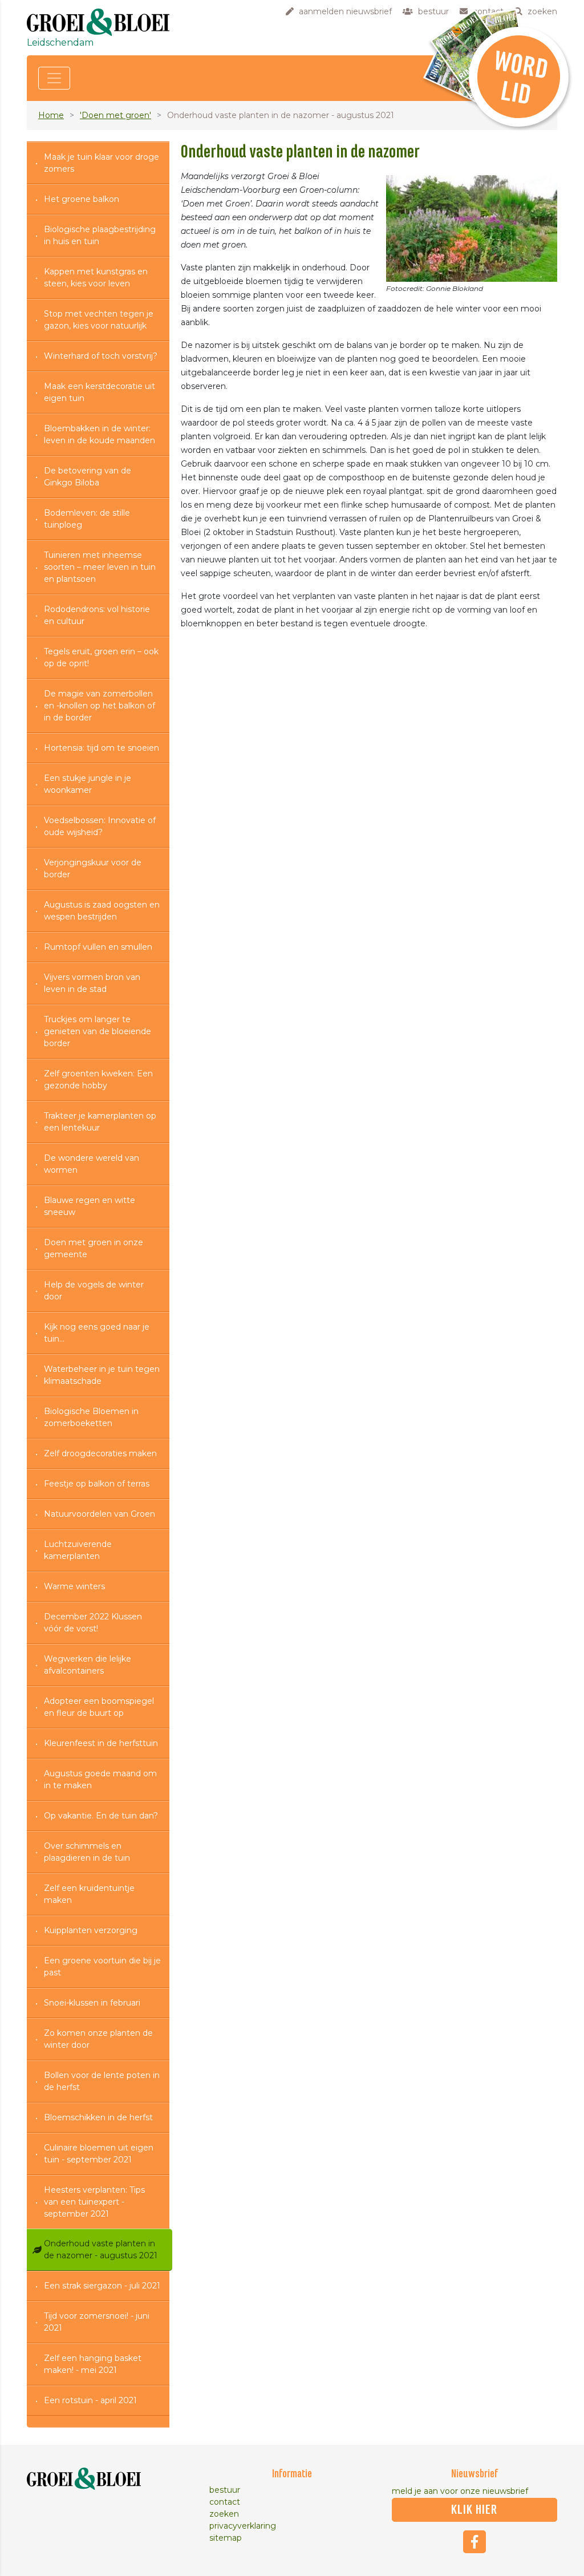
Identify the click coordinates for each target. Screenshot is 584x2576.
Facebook (474, 2542)
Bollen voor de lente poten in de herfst (102, 2081)
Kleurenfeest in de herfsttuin (101, 1743)
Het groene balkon (82, 199)
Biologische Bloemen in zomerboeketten (91, 1417)
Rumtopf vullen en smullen (98, 947)
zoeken (224, 2514)
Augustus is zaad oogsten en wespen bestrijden (102, 911)
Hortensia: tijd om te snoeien (102, 748)
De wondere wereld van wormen (92, 1164)
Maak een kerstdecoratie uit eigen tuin (100, 392)
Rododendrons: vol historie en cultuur (97, 615)
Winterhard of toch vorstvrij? (101, 356)
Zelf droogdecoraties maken (100, 1453)
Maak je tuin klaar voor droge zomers (102, 163)
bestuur (225, 2490)
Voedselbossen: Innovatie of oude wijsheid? (100, 826)
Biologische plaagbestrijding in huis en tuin (100, 235)
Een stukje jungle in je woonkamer (88, 784)
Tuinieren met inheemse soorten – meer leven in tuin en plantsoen (100, 567)
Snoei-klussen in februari (92, 2003)
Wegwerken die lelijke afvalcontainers (88, 1665)
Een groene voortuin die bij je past (102, 1967)
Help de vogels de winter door (94, 1291)
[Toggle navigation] (54, 78)
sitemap (226, 2538)
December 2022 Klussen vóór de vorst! (93, 1623)
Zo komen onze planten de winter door (98, 2039)
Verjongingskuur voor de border (93, 868)
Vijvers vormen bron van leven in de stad (92, 983)
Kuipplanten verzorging (91, 1930)
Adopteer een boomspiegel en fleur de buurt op (99, 1707)
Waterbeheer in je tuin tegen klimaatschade (102, 1375)
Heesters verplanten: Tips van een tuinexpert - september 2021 (94, 2202)
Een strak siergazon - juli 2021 (102, 2286)
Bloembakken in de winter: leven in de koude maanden (100, 434)
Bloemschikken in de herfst (98, 2117)
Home (51, 115)
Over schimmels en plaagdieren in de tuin (87, 1852)
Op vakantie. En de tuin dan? (101, 1816)
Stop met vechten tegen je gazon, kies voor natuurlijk (99, 320)
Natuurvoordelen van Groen (100, 1514)
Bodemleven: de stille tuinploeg (87, 519)
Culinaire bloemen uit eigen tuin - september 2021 (99, 2154)
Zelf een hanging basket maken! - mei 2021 (93, 2364)
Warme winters (74, 1586)
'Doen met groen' (115, 115)
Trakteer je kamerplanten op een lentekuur (100, 1122)
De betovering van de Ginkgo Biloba (88, 477)
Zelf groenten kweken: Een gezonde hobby (98, 1080)
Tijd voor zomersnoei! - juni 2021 (97, 2322)
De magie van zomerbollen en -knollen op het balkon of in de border (100, 706)
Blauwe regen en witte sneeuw (90, 1206)
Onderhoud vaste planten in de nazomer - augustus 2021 (101, 2249)
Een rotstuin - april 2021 (90, 2400)
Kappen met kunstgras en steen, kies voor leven (96, 278)
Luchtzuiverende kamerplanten (78, 1550)
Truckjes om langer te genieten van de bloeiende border (98, 1031)
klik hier (474, 2510)
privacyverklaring (243, 2526)
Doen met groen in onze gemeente (94, 1248)
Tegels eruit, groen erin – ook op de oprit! (101, 657)
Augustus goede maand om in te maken (100, 1779)
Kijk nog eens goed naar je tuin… (97, 1333)
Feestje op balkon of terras (97, 1484)
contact (225, 2502)
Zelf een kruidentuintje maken (89, 1894)
